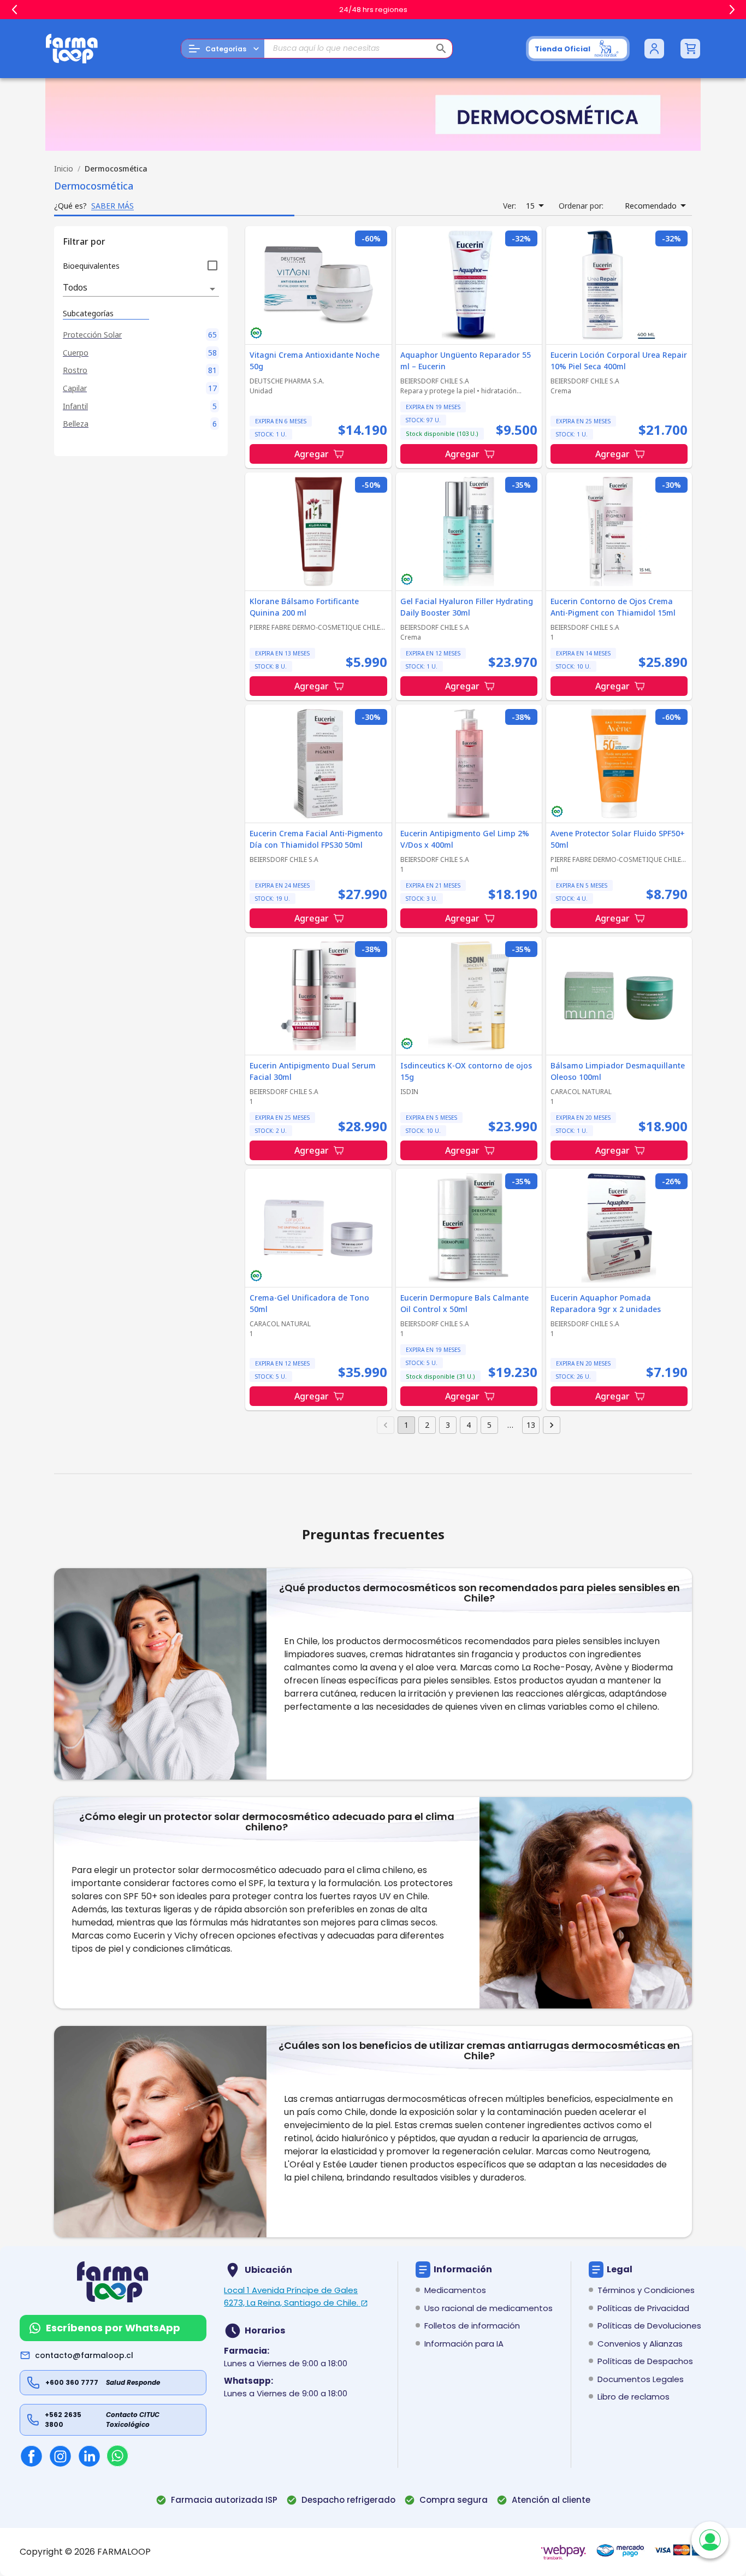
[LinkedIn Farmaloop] (89, 2456)
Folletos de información (472, 2326)
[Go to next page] (552, 1425)
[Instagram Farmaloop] (60, 2456)
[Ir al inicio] (72, 49)
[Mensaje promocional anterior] (14, 10)
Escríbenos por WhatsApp (113, 2328)
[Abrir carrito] (690, 49)
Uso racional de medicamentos (489, 2308)
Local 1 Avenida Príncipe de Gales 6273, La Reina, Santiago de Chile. (291, 2296)
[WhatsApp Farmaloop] (117, 2456)
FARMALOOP (124, 2552)
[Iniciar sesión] (654, 49)
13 (531, 1425)
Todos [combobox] (75, 287)
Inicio (64, 169)
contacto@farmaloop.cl (84, 2355)
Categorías (226, 49)
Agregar (312, 454)
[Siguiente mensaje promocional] (732, 10)
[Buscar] (441, 49)
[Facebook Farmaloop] (31, 2456)
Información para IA (464, 2344)
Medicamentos (455, 2290)
